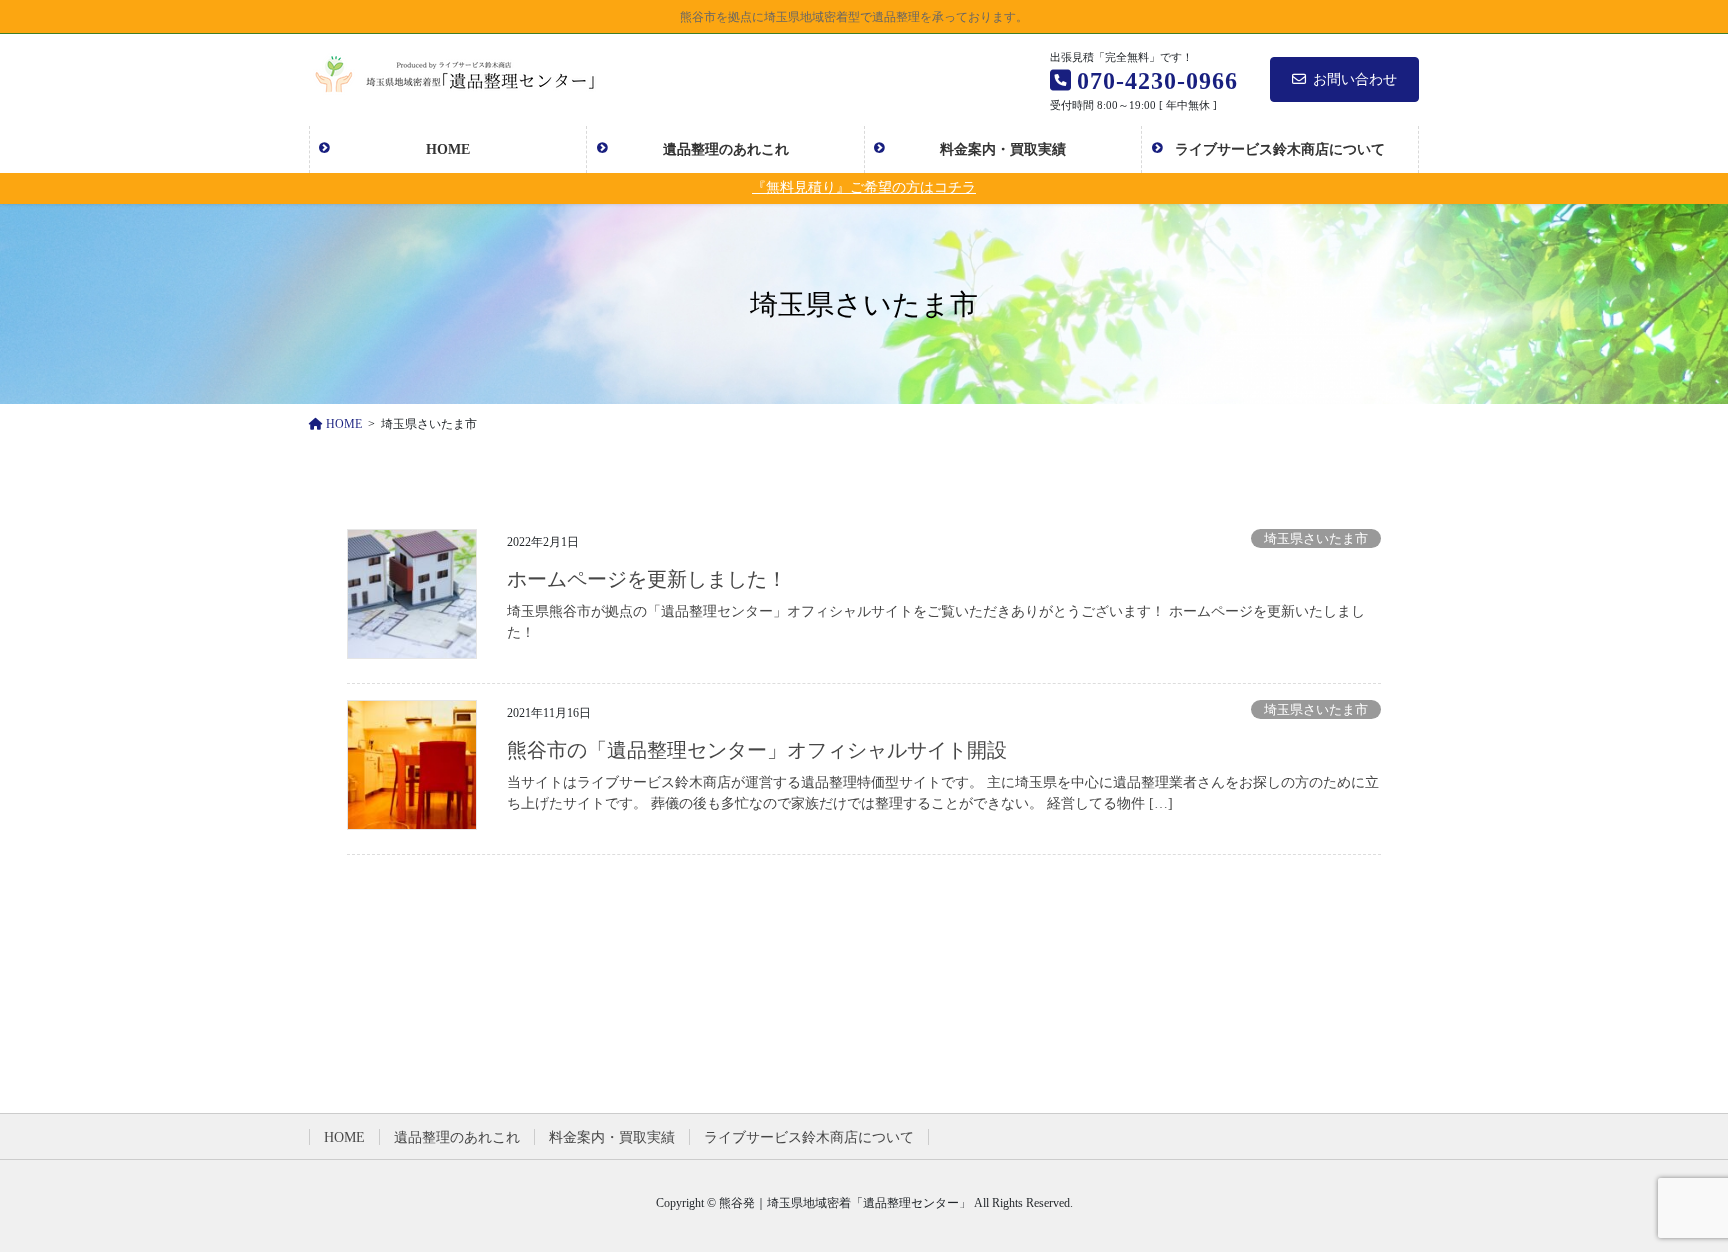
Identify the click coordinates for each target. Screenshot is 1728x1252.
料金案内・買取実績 (612, 1137)
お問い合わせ (1355, 79)
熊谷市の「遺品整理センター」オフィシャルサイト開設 (757, 750)
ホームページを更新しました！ (647, 579)
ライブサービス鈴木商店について (809, 1137)
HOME (344, 1137)
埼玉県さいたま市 (1316, 539)
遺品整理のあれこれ (457, 1137)
